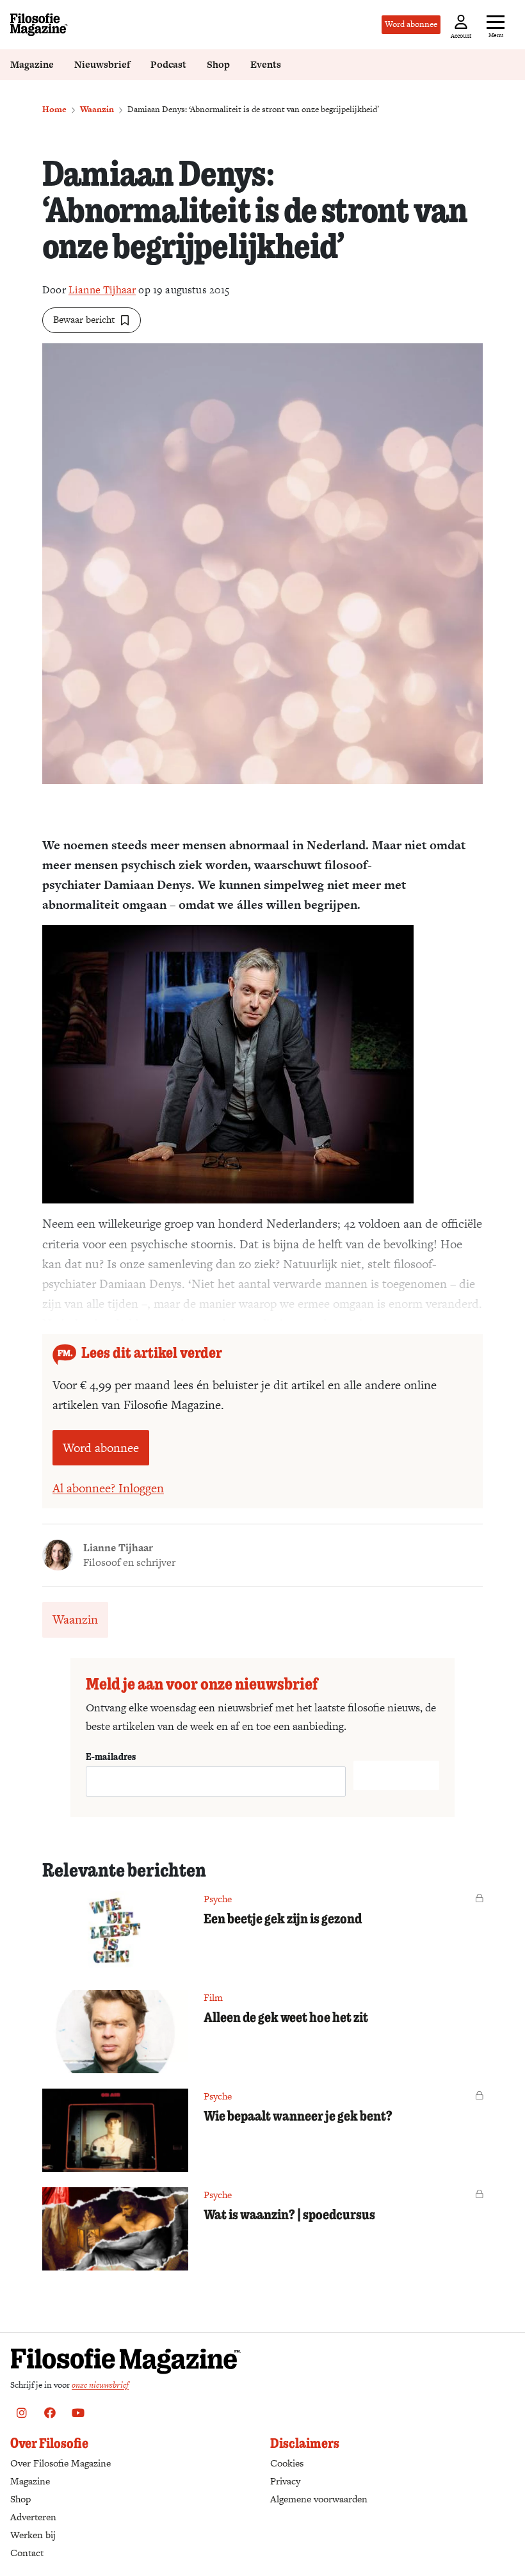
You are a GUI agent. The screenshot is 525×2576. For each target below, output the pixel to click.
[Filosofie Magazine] (39, 25)
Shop (218, 64)
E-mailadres (111, 1756)
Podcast (168, 64)
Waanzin (97, 109)
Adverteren (33, 2517)
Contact (27, 2553)
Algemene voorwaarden (319, 2499)
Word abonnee (411, 24)
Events (266, 64)
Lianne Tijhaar (102, 290)
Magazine (32, 64)
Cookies (287, 2463)
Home (54, 109)
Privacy (285, 2481)
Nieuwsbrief (102, 64)
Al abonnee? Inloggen (108, 1488)
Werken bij (33, 2535)
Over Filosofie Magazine (61, 2463)
